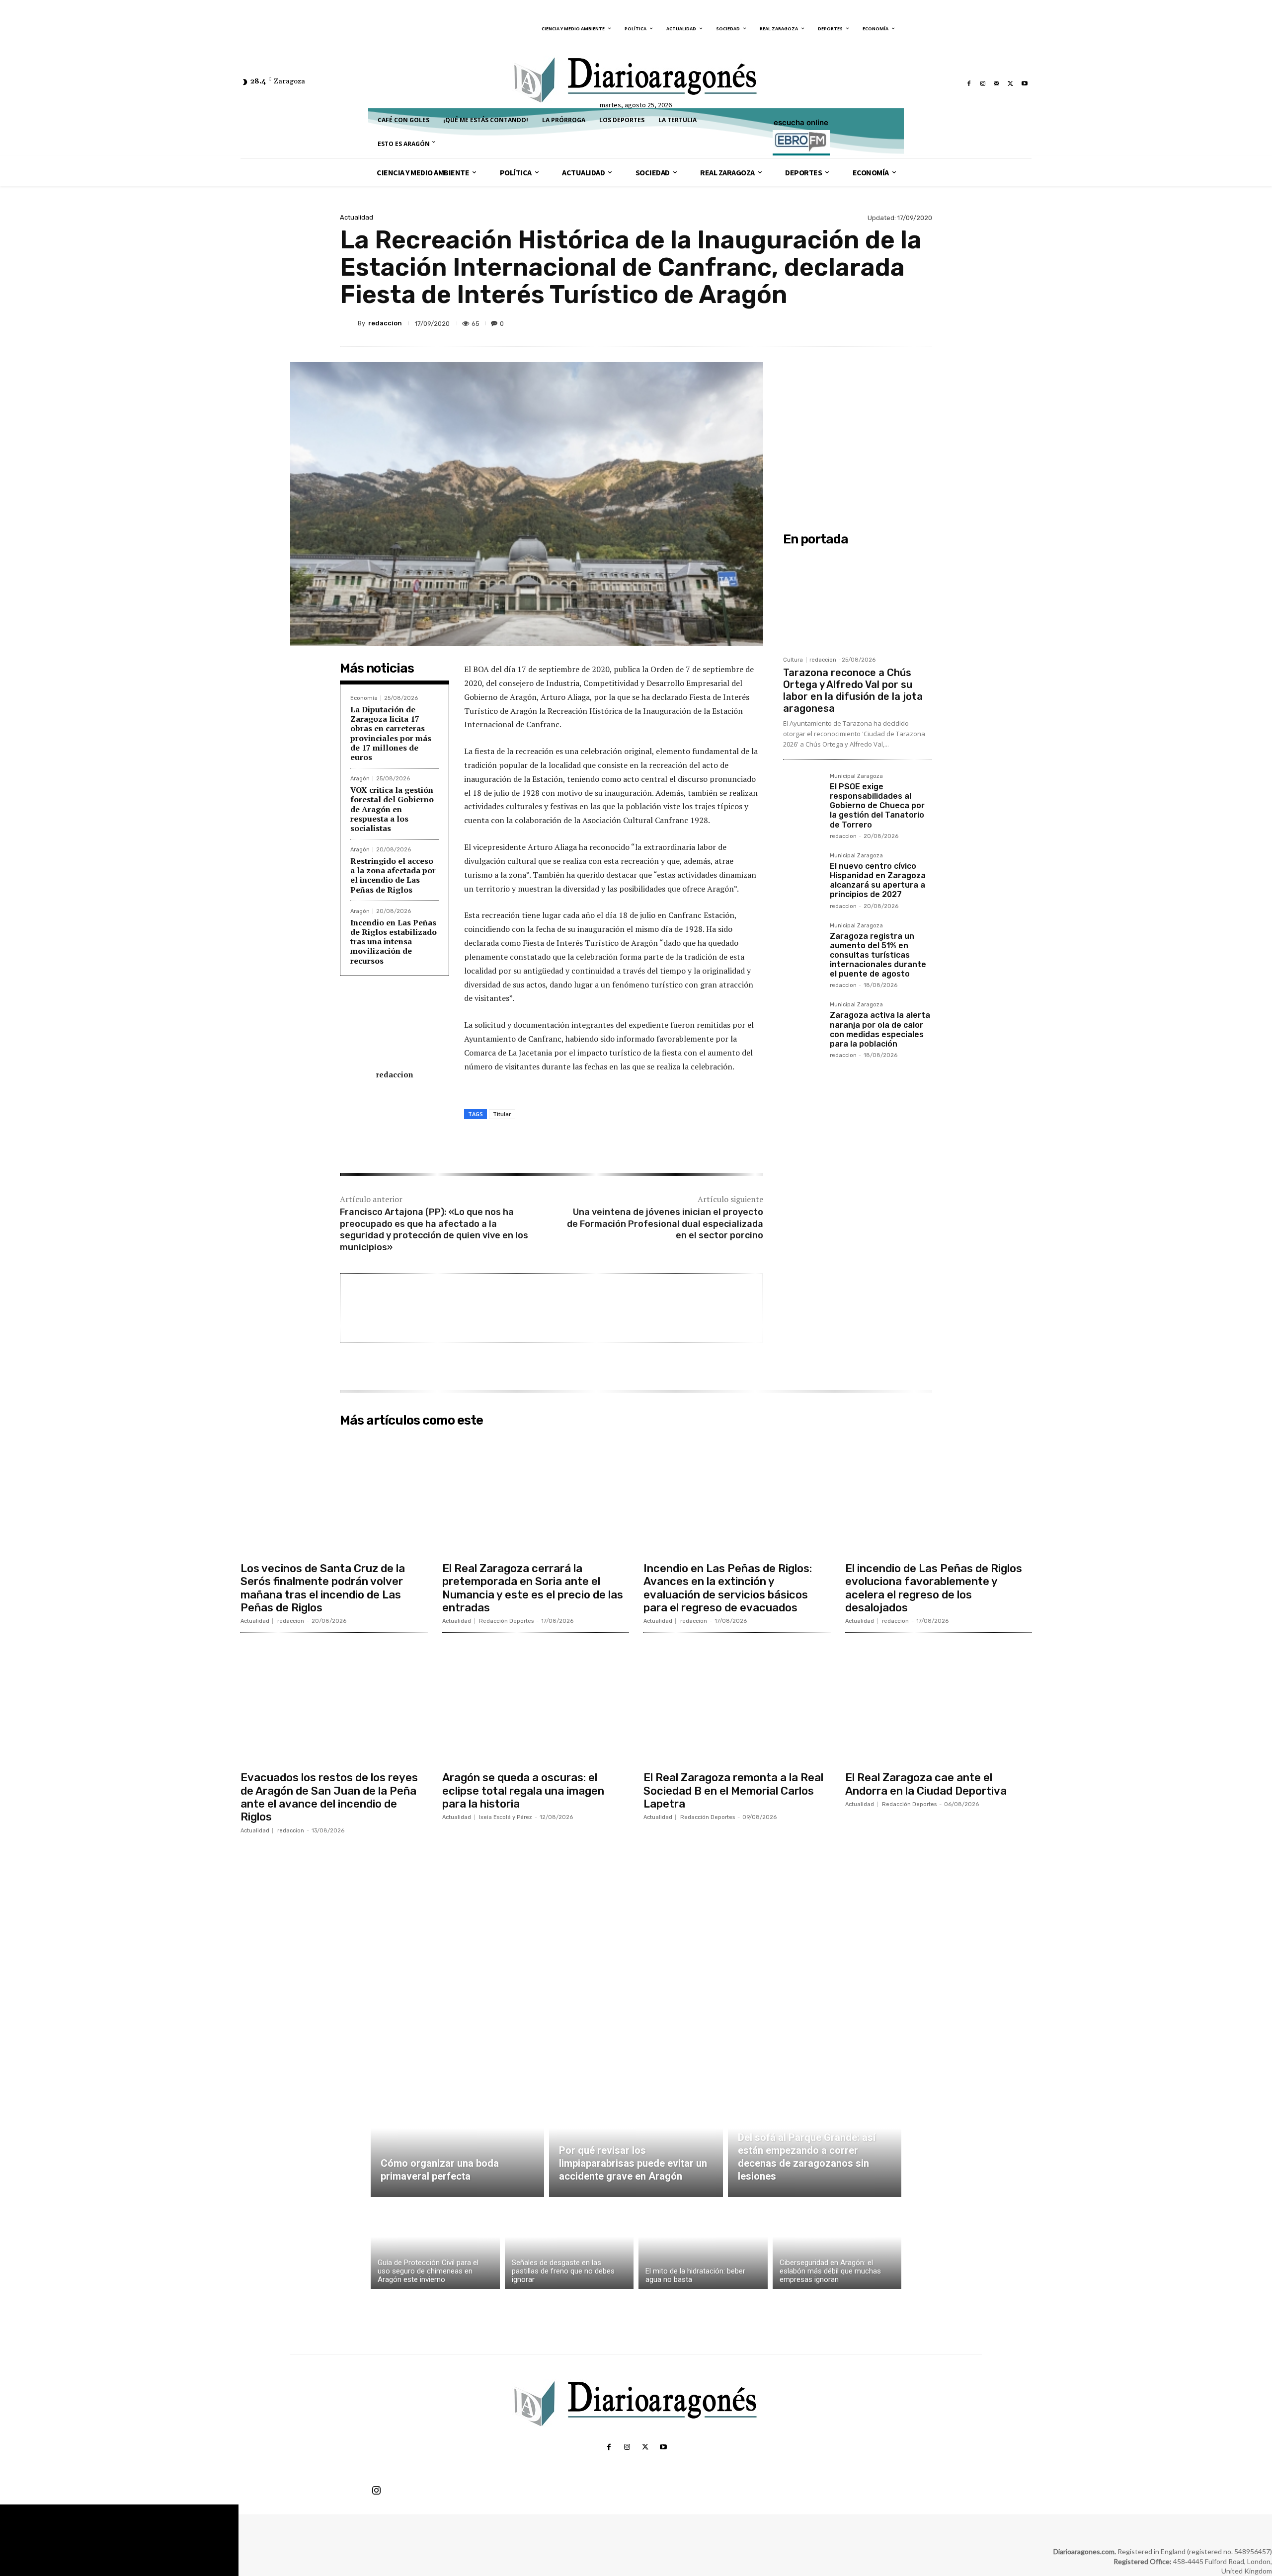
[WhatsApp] (898, 323)
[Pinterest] (875, 323)
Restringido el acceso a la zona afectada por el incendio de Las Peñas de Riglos (393, 875)
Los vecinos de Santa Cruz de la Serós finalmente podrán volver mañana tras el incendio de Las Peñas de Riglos (323, 1588)
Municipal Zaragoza (856, 776)
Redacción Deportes (506, 1621)
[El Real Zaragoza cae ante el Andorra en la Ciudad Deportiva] (939, 1703)
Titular (502, 1114)
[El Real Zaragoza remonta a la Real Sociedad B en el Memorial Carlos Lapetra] (737, 1703)
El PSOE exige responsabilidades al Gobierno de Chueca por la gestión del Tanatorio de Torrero (877, 806)
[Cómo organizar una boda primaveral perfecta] (457, 2140)
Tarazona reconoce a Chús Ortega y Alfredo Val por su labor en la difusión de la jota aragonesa (853, 690)
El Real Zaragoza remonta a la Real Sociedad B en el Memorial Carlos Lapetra (733, 1791)
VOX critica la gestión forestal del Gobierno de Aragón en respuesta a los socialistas (392, 809)
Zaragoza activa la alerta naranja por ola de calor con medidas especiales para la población (880, 1029)
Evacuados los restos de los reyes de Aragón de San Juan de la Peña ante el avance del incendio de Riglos (329, 1797)
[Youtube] (1025, 83)
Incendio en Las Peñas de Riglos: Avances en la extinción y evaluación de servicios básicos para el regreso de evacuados (728, 1588)
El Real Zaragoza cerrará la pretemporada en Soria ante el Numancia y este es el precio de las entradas (533, 1588)
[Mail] (997, 83)
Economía (364, 698)
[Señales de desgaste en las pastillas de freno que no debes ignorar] (569, 2245)
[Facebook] (969, 83)
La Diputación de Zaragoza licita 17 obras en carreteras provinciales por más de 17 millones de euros (391, 733)
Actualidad (357, 217)
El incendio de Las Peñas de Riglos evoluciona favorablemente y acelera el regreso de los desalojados (934, 1588)
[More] (922, 323)
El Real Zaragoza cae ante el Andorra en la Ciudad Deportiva (926, 1784)
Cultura (793, 660)
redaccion (385, 323)
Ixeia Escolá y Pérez (506, 1817)
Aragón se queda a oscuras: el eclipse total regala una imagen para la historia (523, 1791)
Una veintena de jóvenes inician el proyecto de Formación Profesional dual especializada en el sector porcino (665, 1224)
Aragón (360, 779)
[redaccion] (349, 323)
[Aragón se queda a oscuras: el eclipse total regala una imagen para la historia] (536, 1703)
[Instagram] (983, 83)
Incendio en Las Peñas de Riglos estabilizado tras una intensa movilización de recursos (394, 942)
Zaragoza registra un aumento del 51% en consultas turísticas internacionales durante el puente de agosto (878, 955)
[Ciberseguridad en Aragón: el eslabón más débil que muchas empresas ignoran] (837, 2245)
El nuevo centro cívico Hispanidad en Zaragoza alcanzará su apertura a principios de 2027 (878, 880)
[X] (1011, 83)
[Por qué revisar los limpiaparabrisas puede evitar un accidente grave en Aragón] (636, 2140)
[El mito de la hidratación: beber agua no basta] (703, 2245)
